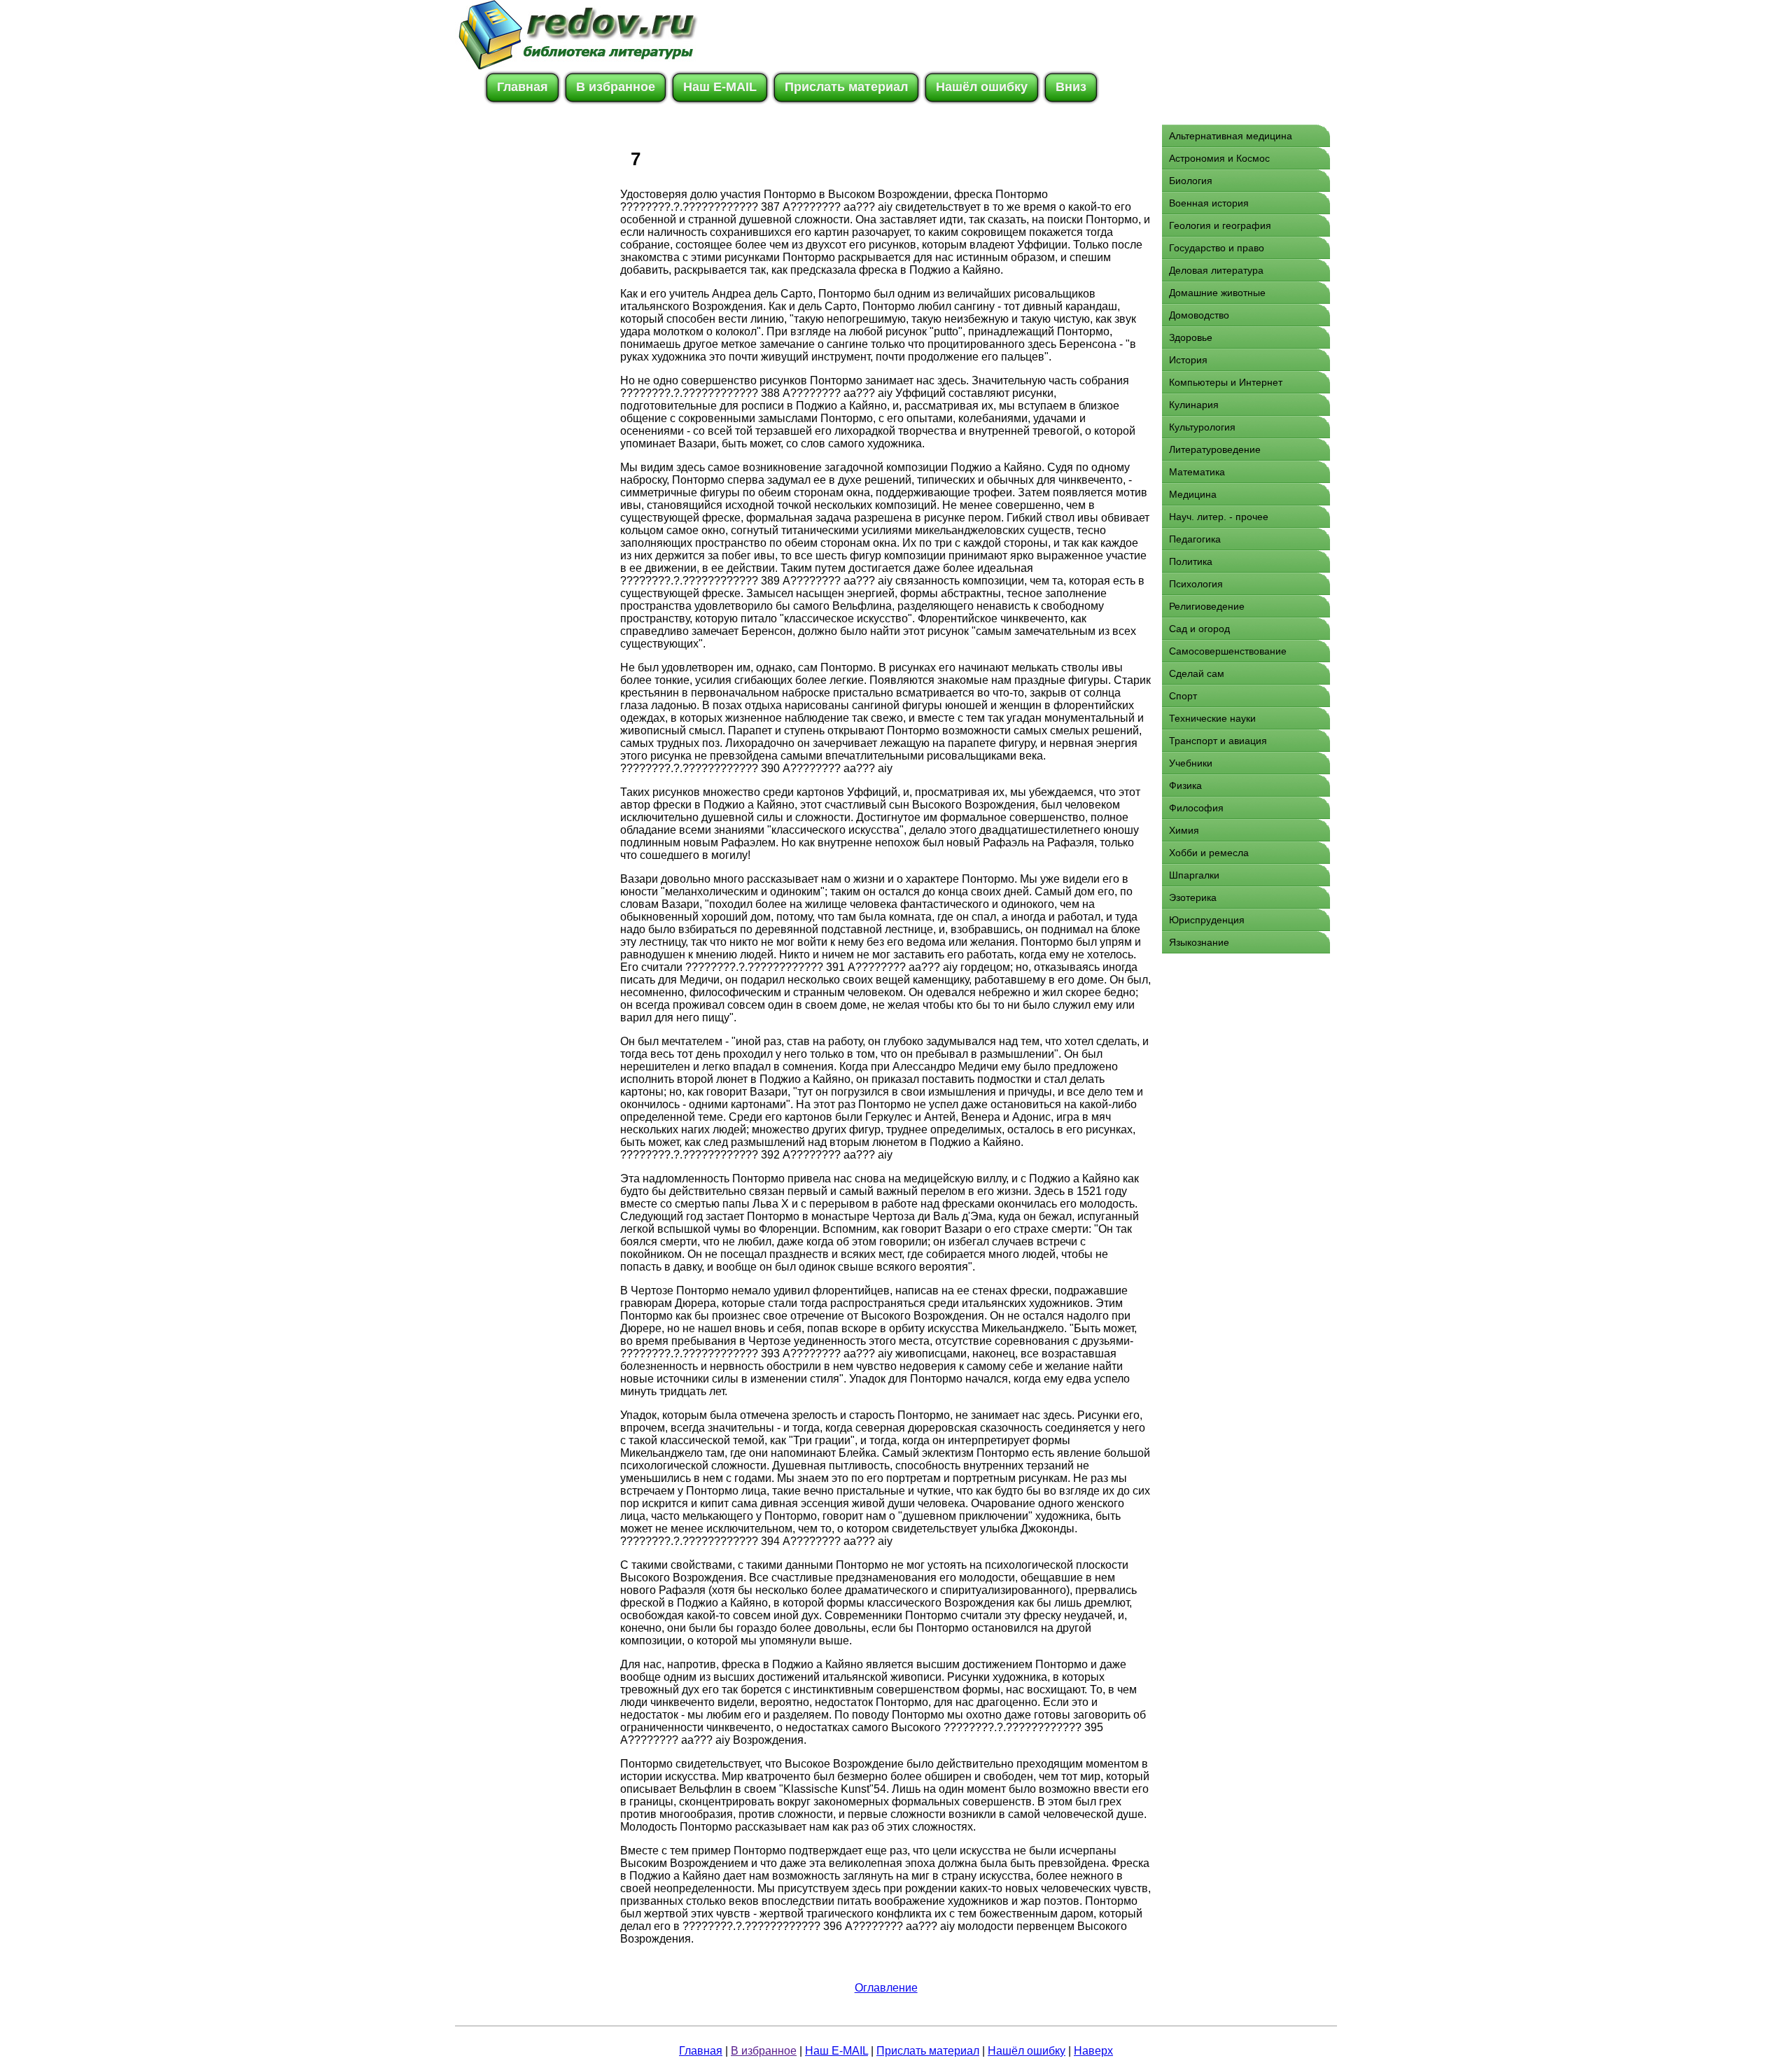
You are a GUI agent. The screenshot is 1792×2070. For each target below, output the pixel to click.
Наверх (1093, 2051)
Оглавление (886, 1988)
